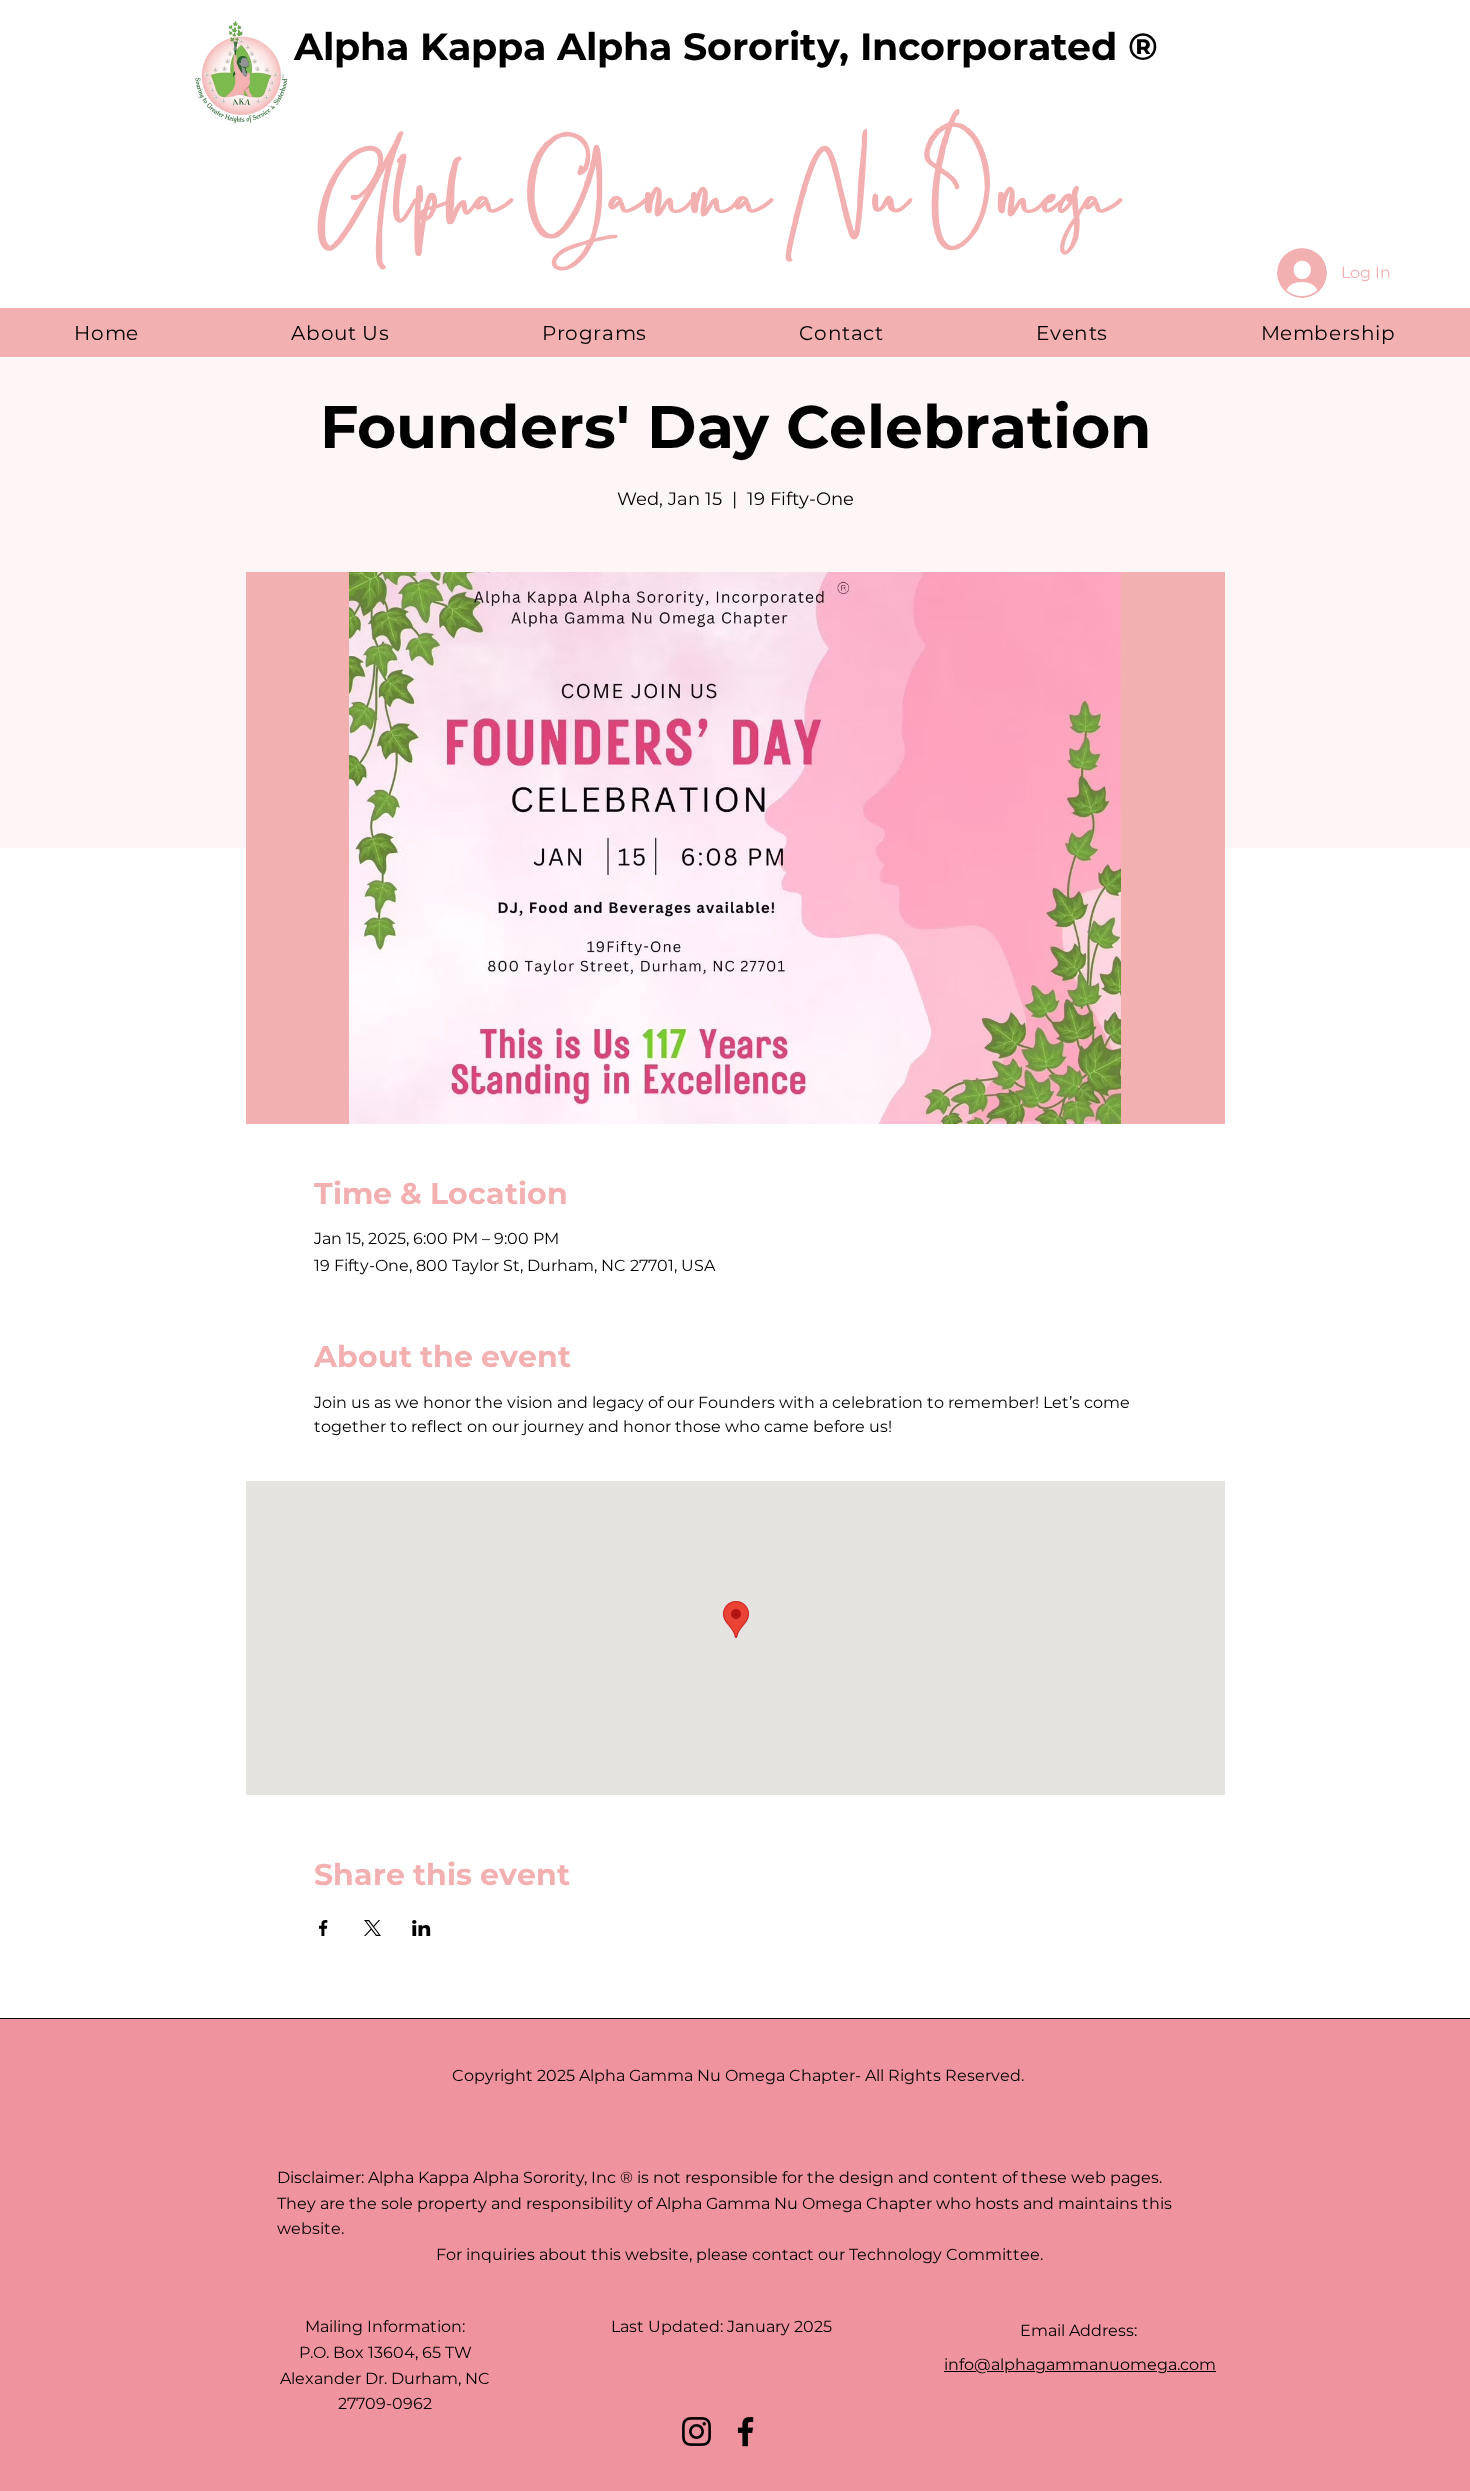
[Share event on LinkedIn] (421, 1928)
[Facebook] (745, 2431)
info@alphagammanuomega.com (1080, 2364)
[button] (340, 332)
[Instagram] (696, 2431)
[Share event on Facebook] (323, 1928)
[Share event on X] (372, 1928)
